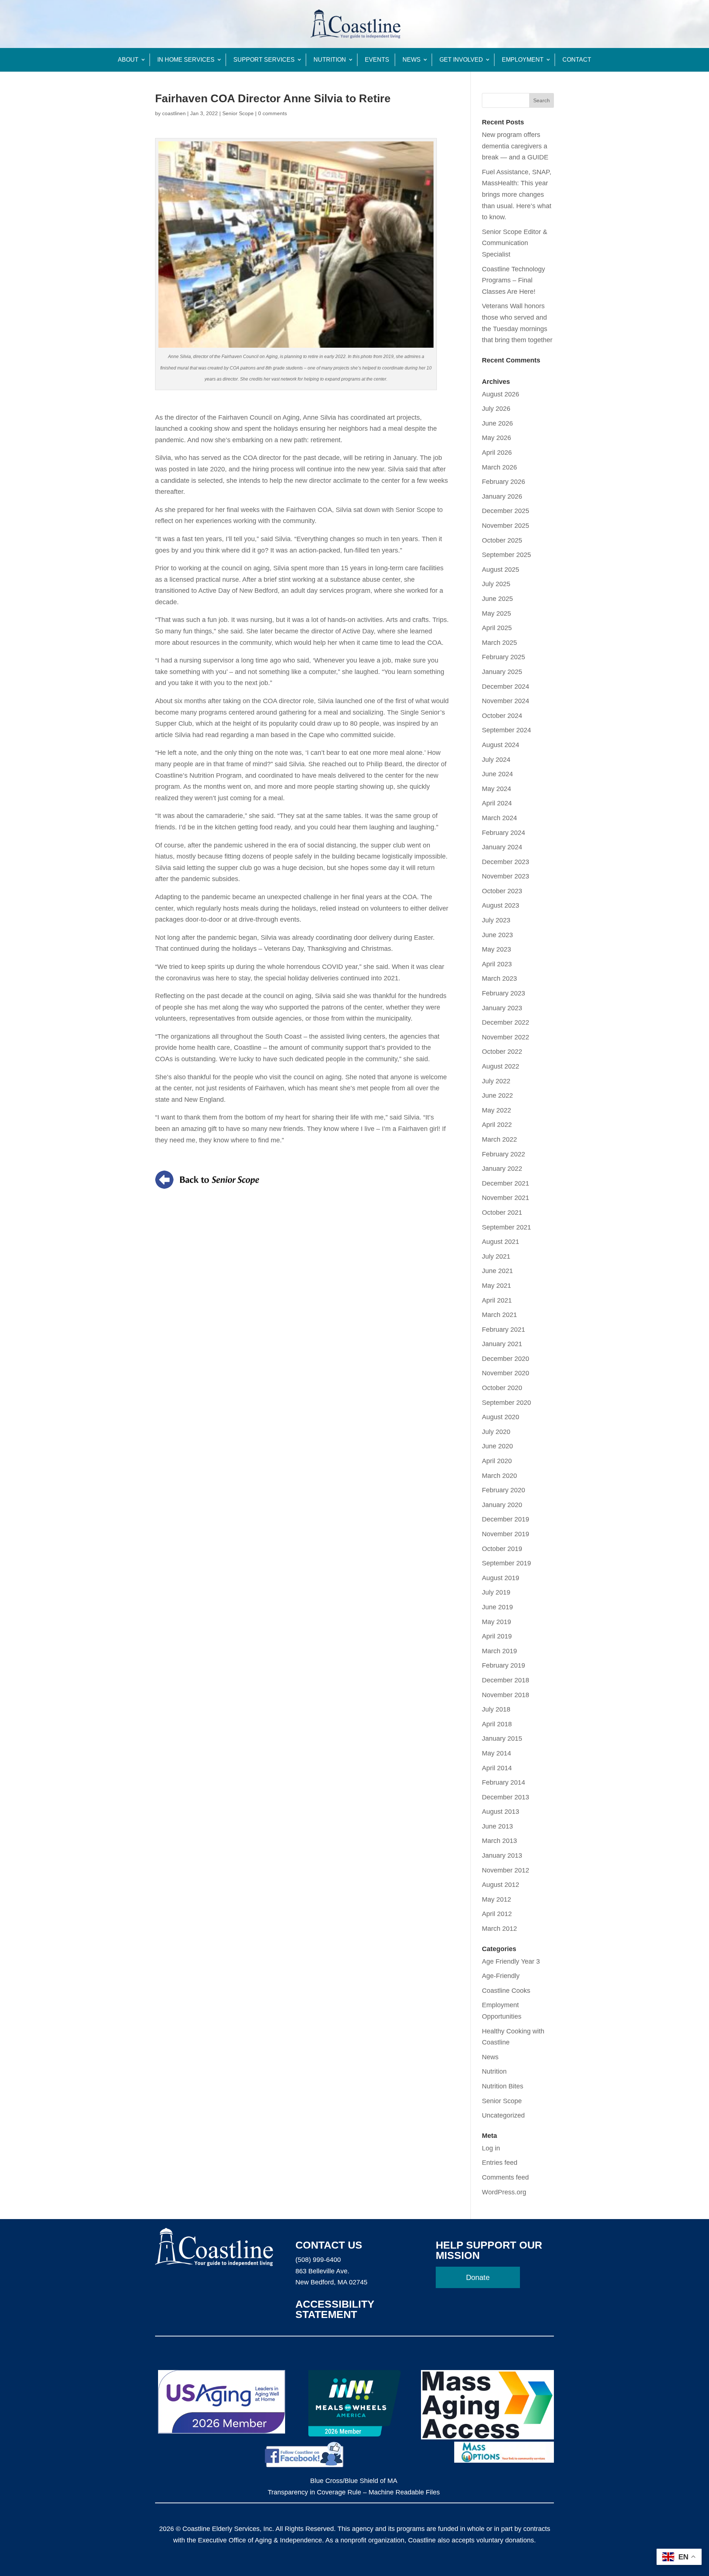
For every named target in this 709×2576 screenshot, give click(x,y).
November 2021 (506, 1198)
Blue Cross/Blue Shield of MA (354, 2481)
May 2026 (496, 438)
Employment (523, 60)
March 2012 (499, 1929)
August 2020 (501, 1417)
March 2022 (499, 1139)
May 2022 (496, 1110)
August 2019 (501, 1578)
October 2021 (502, 1213)
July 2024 (496, 760)
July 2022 (496, 1081)
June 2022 (497, 1096)
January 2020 (502, 1505)
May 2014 (496, 1753)
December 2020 (506, 1359)
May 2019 (496, 1622)
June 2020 (497, 1446)
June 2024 (497, 774)
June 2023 (497, 935)
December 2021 (506, 1183)
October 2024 (502, 716)
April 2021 (497, 1300)
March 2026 (499, 467)
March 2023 (499, 979)
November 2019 (506, 1534)
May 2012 (496, 1899)
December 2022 (506, 1022)
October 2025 (502, 540)
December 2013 (506, 1797)
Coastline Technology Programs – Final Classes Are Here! (513, 280)
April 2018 (497, 1724)
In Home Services (186, 60)
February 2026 (504, 482)
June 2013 (497, 1826)
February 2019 (504, 1665)
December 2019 (506, 1519)
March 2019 (499, 1651)
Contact (577, 60)
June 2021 (497, 1271)
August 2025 (501, 570)
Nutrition (330, 60)
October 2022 (502, 1052)
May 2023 (496, 949)
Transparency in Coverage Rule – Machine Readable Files (354, 2492)
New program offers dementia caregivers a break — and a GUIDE (515, 146)
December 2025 (506, 511)
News (412, 60)
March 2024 (499, 818)
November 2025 (506, 526)
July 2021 (496, 1256)
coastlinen (174, 113)
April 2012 (497, 1914)
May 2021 (496, 1286)
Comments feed (505, 2177)
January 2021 (502, 1344)
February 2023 (504, 993)
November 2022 (506, 1037)
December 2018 (506, 1680)
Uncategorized (503, 2115)
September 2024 (506, 730)
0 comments (273, 113)
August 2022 (501, 1066)
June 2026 (497, 423)
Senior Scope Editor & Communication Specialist (515, 243)
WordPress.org (504, 2192)
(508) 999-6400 (318, 2260)
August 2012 (501, 1885)
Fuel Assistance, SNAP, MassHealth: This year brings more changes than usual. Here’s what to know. (517, 195)
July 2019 (496, 1592)
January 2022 (502, 1169)
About (128, 60)
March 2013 (499, 1841)
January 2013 (502, 1856)
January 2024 (502, 847)
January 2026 (502, 496)
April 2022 (497, 1125)
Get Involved (461, 60)
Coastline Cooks (506, 1991)
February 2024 (504, 833)
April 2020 (497, 1461)
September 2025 (506, 555)
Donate (478, 2277)
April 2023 (497, 964)
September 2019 (506, 1563)
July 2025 (496, 584)
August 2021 (501, 1242)
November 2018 (506, 1695)
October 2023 (502, 891)
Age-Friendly (501, 1976)
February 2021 (504, 1330)
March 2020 (499, 1476)
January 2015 (502, 1738)
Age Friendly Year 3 (511, 1961)
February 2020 (504, 1490)
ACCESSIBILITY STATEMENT (335, 2309)
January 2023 (502, 1008)
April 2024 (497, 803)
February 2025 (504, 657)
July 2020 (496, 1432)
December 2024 (506, 687)
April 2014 (497, 1768)
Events (377, 60)
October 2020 (502, 1388)
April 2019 (497, 1636)
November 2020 (506, 1373)
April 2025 (497, 628)
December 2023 (506, 862)
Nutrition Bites (503, 2086)
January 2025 (502, 672)
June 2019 (497, 1607)
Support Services (264, 60)
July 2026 (496, 409)
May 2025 (496, 613)
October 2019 (502, 1549)
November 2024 (506, 701)
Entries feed (500, 2163)
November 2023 (506, 876)
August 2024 (501, 745)
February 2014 (504, 1782)
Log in (491, 2148)
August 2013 (501, 1812)
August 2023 (501, 905)
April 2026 (497, 453)
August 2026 (501, 394)
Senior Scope (238, 113)
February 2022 (504, 1154)
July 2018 (496, 1709)
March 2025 (499, 643)
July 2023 (496, 920)
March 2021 (499, 1315)
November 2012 (506, 1870)
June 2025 (497, 599)
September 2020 (506, 1403)
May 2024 (496, 789)
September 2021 (506, 1227)
